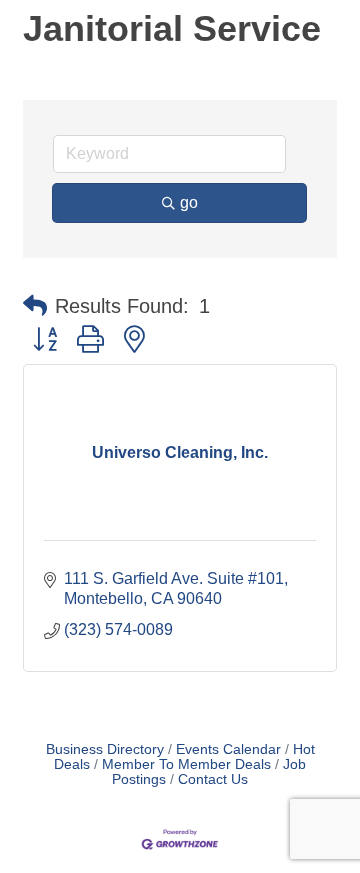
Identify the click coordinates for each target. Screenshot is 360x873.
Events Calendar (228, 749)
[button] (35, 306)
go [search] (189, 202)
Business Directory (105, 749)
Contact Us (213, 779)
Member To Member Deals (186, 764)
